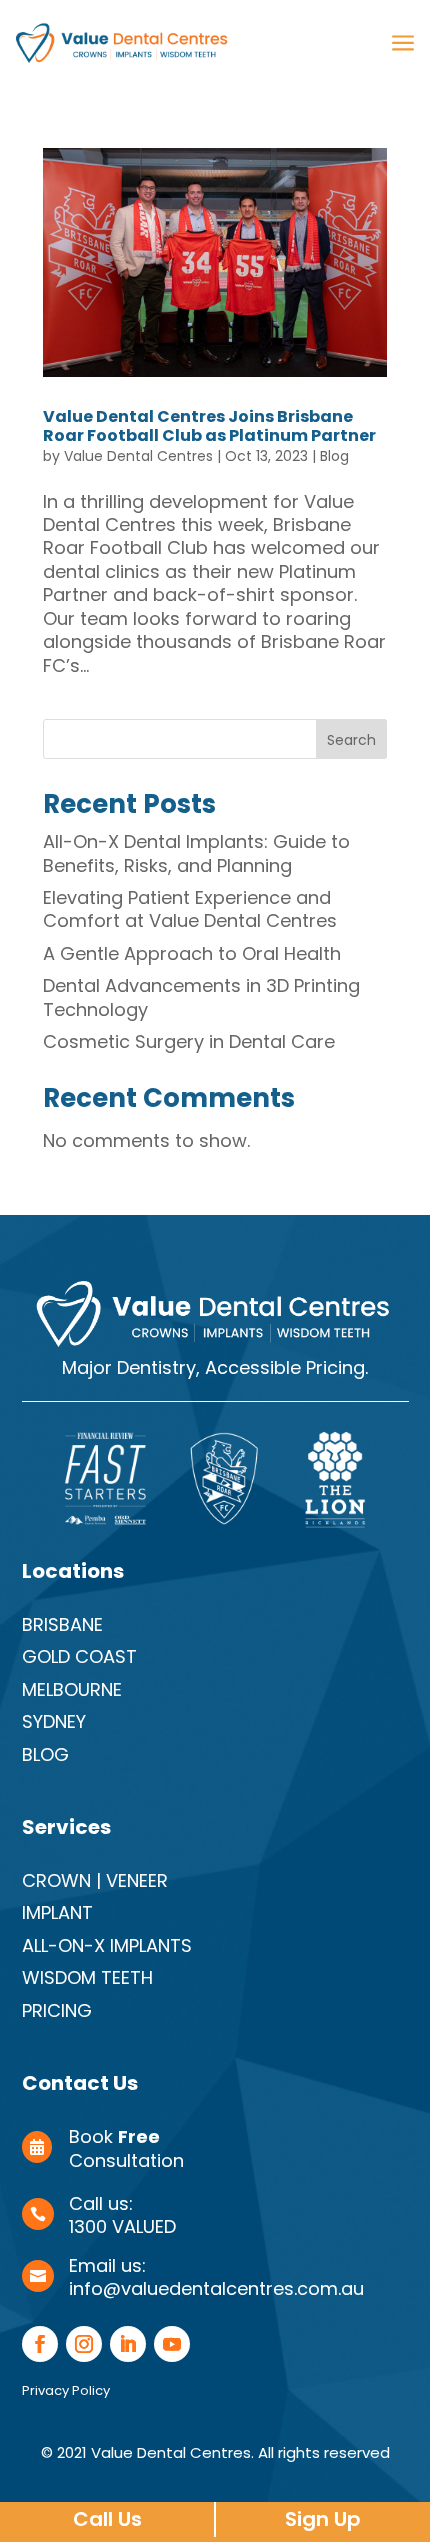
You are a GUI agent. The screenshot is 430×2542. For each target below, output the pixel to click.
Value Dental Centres (138, 456)
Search (351, 740)
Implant (57, 1912)
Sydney (54, 1721)
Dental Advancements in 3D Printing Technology (201, 997)
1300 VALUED (122, 2226)
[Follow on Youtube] (172, 2344)
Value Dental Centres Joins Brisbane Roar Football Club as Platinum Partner (209, 426)
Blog (334, 456)
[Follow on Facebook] (40, 2344)
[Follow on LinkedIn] (128, 2344)
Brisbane (62, 1624)
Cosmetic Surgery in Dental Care (189, 1041)
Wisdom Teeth (87, 1977)
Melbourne (72, 1689)
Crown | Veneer (95, 1880)
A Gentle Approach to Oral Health (192, 953)
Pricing (57, 2010)
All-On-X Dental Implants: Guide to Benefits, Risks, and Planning (196, 853)
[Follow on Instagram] (84, 2344)
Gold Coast (79, 1656)
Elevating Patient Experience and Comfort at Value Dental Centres (190, 909)
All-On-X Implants (107, 1945)
